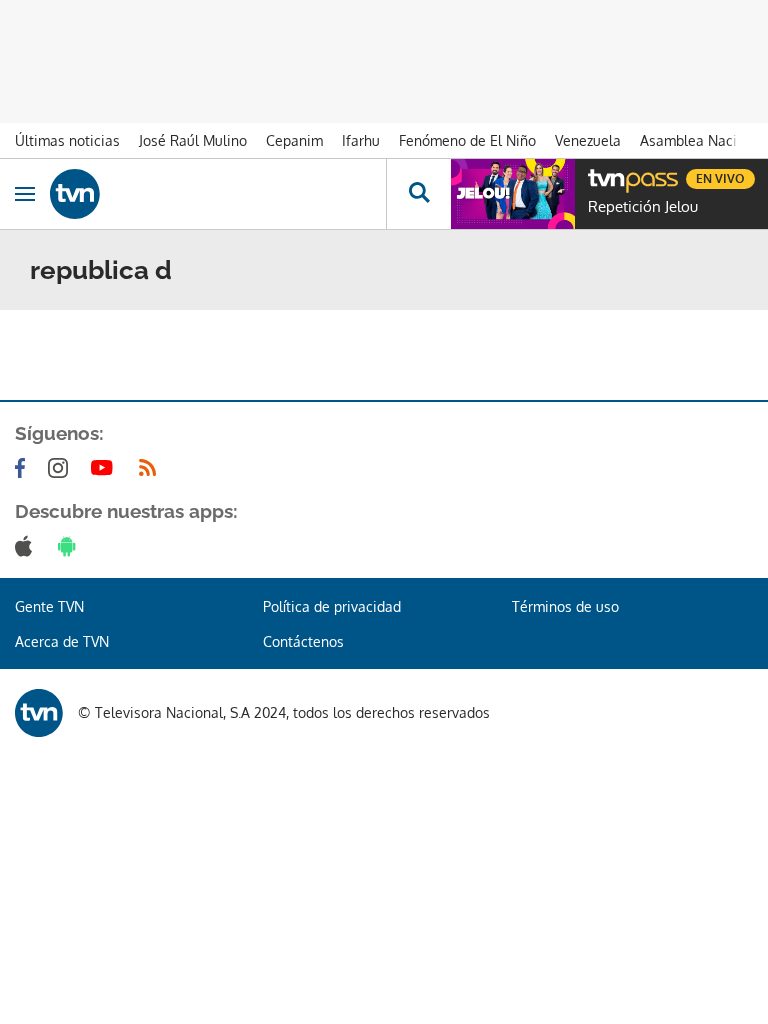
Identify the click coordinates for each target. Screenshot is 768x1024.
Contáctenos (303, 641)
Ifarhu (361, 140)
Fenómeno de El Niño (467, 140)
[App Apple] (27, 546)
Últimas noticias (67, 140)
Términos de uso (565, 606)
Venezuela (588, 140)
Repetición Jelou (643, 207)
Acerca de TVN (62, 641)
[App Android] (71, 546)
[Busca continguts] (418, 194)
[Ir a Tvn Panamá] (218, 194)
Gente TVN (49, 606)
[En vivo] (598, 176)
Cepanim (294, 140)
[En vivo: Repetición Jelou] (513, 194)
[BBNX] (39, 713)
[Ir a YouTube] (106, 468)
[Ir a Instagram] (62, 468)
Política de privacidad (332, 606)
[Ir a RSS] (152, 468)
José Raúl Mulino (193, 140)
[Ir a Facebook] (24, 468)
